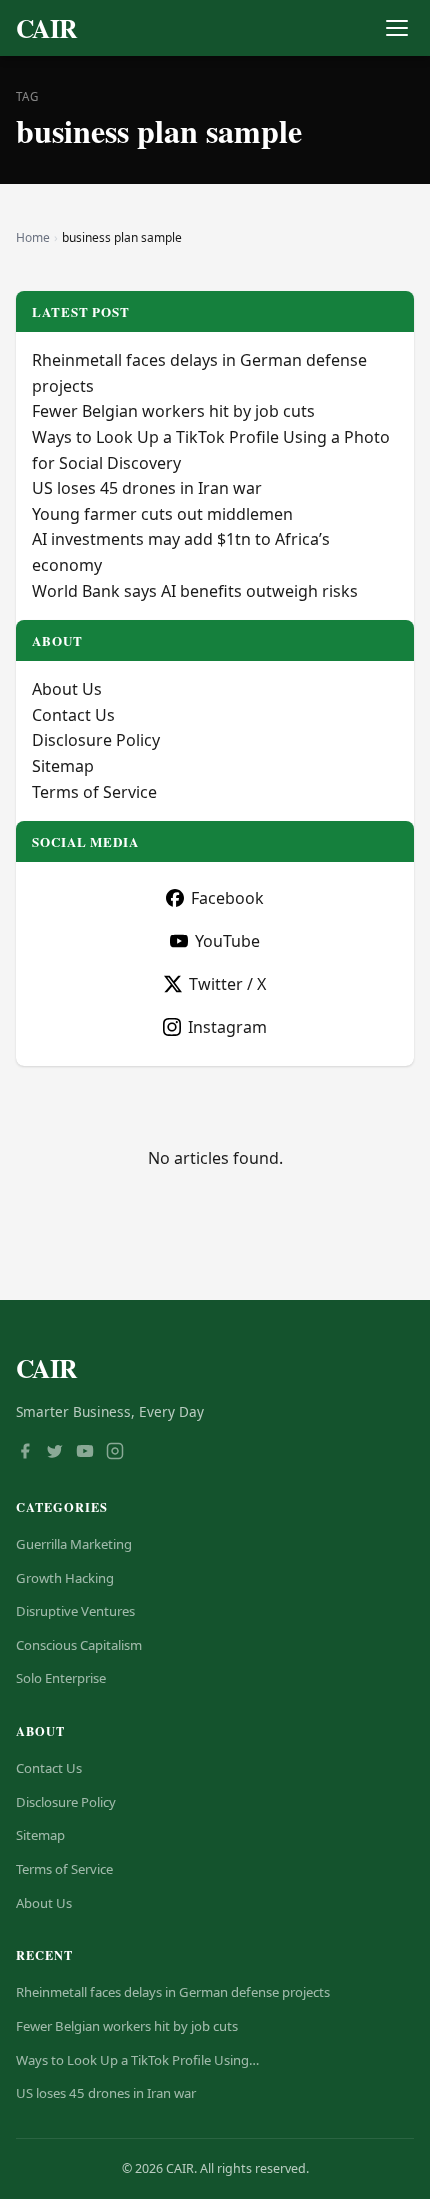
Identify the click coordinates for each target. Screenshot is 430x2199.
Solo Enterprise (61, 1678)
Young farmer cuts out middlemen (162, 514)
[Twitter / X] (55, 1453)
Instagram (227, 1027)
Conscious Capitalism (79, 1645)
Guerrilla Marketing (74, 1544)
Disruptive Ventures (75, 1611)
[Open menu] (396, 28)
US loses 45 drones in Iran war (147, 488)
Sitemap (63, 766)
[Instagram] (115, 1453)
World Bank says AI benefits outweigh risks (195, 591)
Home (33, 237)
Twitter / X (227, 984)
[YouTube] (85, 1453)
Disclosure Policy (96, 740)
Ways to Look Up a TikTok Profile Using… (137, 2060)
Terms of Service (94, 792)
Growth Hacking (65, 1578)
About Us (67, 689)
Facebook (227, 898)
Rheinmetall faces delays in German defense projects (173, 1992)
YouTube (227, 941)
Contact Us (73, 715)
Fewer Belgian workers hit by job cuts (173, 411)
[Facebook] (25, 1453)
